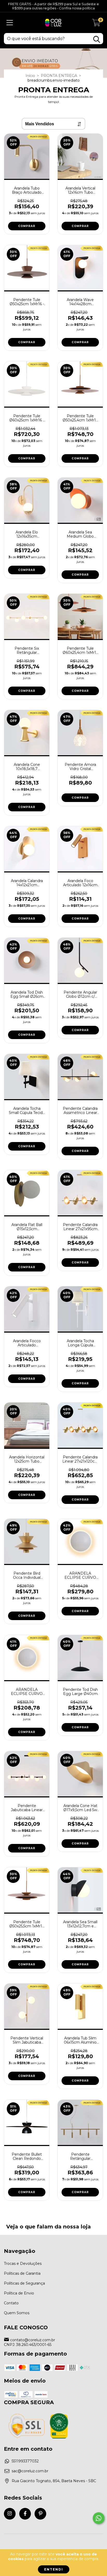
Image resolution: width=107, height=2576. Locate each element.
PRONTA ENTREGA (59, 76)
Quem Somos (17, 2313)
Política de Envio (19, 2293)
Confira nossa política (77, 8)
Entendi (54, 2569)
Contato (11, 2303)
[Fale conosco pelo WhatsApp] (99, 2518)
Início (30, 76)
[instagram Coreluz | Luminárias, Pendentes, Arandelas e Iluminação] (10, 2514)
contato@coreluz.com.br (33, 2340)
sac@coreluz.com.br (30, 2471)
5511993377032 (25, 2461)
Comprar (27, 226)
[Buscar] (97, 39)
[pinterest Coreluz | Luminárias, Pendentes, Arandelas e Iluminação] (40, 2514)
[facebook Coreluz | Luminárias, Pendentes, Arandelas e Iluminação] (25, 2514)
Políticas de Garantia (22, 2273)
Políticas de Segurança (24, 2283)
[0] (96, 24)
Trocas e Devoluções (23, 2264)
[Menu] (10, 23)
